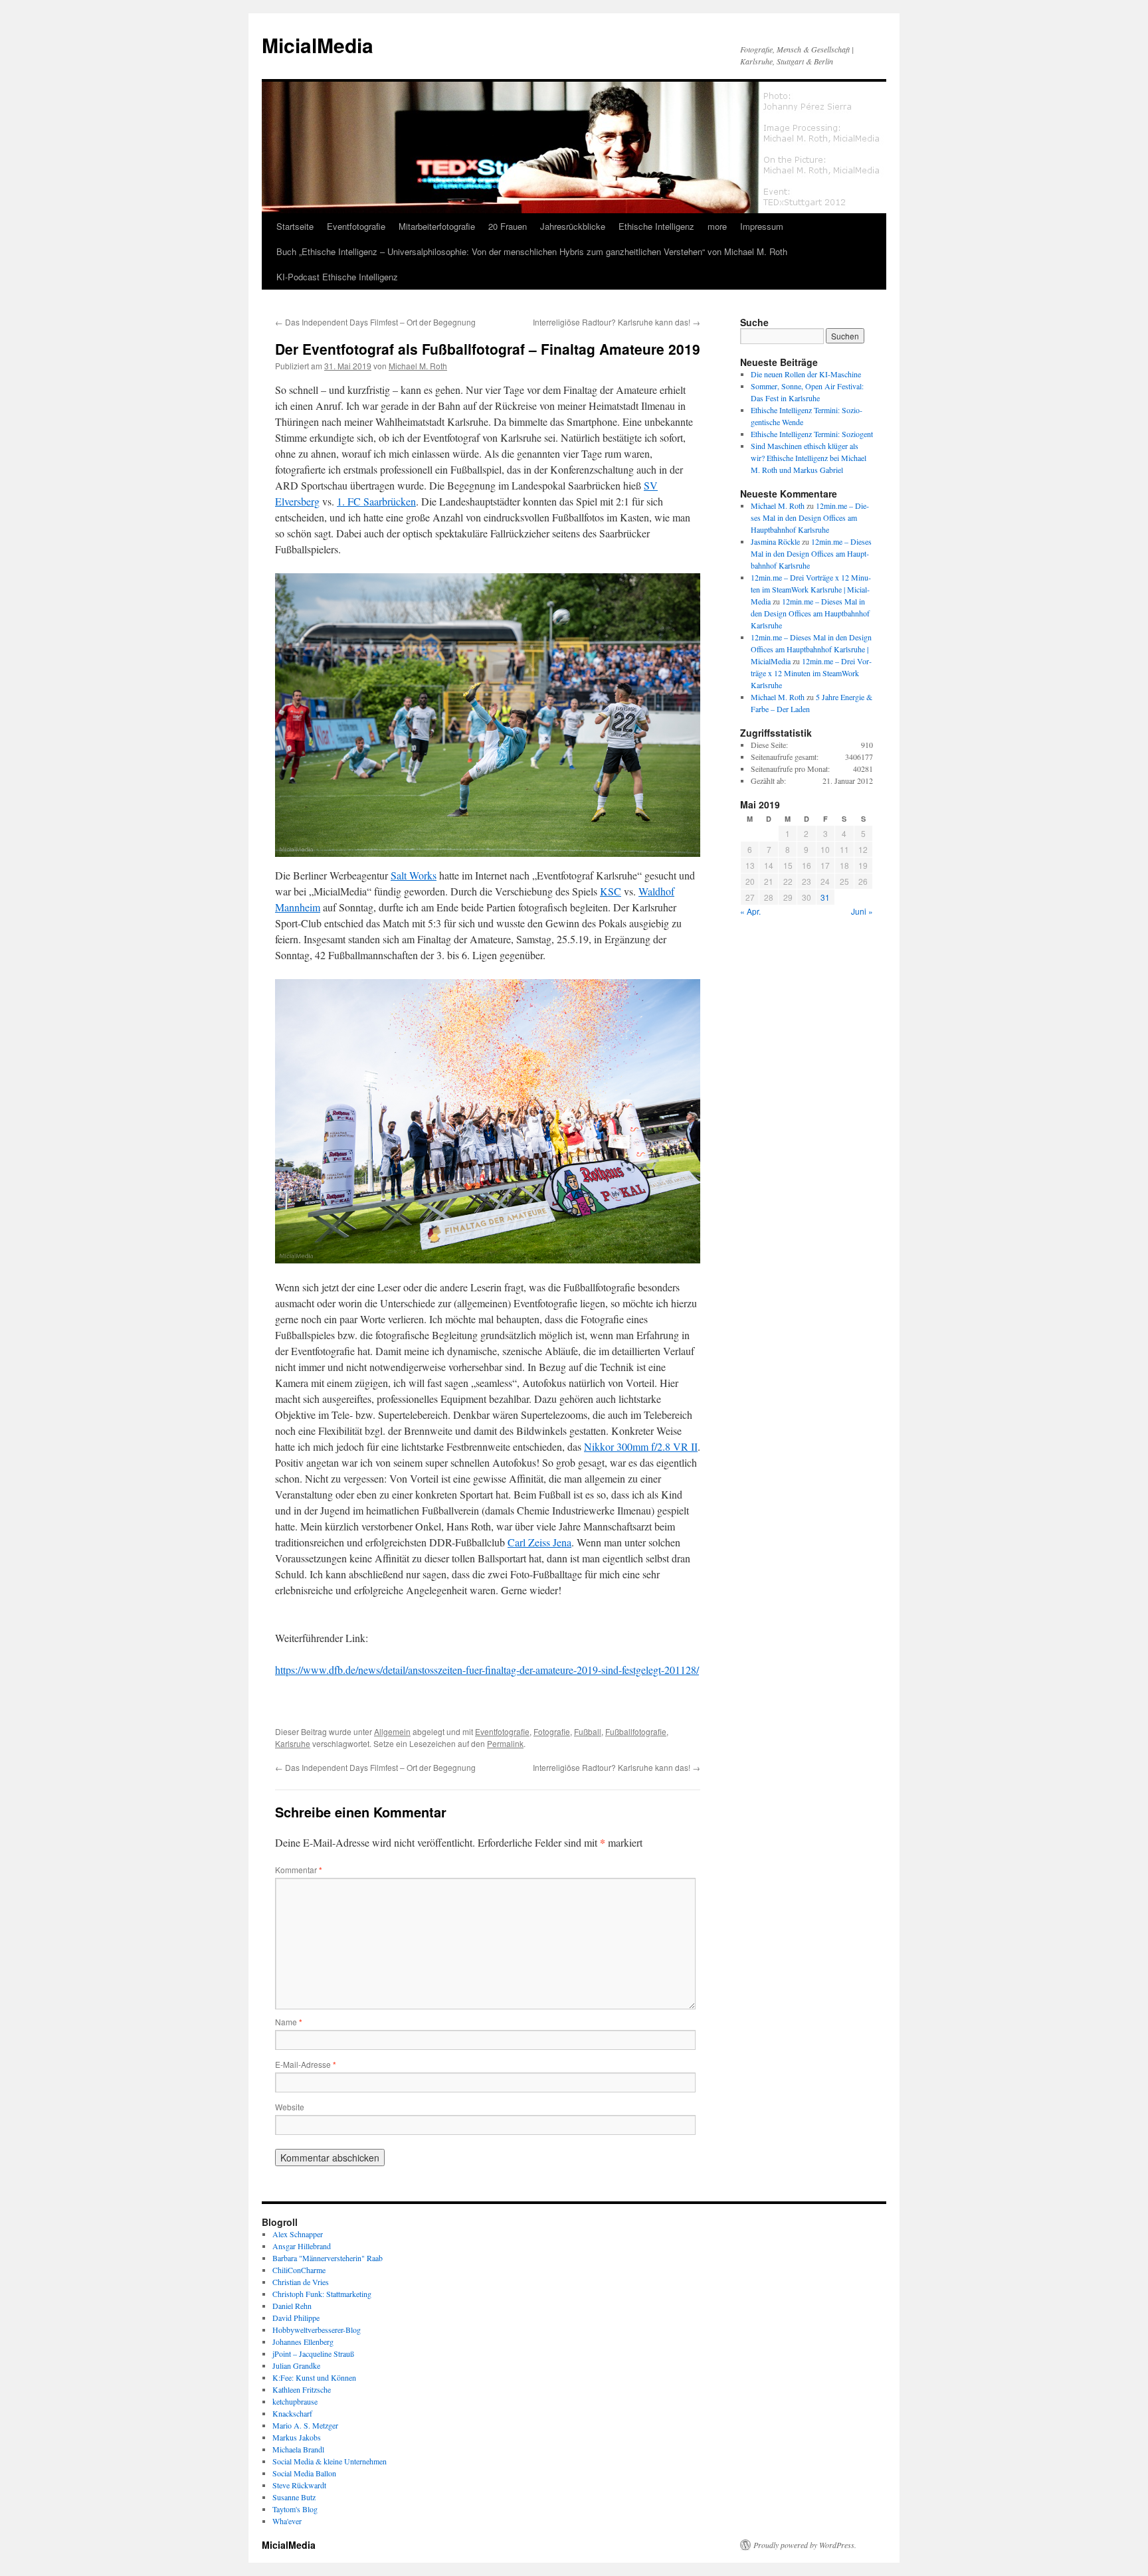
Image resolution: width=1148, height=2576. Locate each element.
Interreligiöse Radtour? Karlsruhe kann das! (617, 322)
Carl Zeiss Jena (539, 1542)
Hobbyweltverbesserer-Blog (317, 2330)
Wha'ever (287, 2521)
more (717, 226)
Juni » (862, 911)
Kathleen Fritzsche (302, 2389)
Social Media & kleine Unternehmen (330, 2461)
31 (825, 897)
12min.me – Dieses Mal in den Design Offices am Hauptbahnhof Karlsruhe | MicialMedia (811, 649)
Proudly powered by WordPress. (805, 2545)
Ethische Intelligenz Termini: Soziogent (812, 434)
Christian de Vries (301, 2282)
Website (290, 2107)
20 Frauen (508, 226)
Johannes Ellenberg (303, 2342)
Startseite (295, 226)
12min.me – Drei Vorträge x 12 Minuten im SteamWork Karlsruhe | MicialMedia (811, 589)
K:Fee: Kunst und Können (314, 2377)
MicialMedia (318, 45)
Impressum (762, 226)
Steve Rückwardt (299, 2485)
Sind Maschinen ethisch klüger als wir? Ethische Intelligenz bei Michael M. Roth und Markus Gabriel (809, 458)
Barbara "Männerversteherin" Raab (328, 2258)
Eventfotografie (356, 226)
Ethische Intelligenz (656, 226)
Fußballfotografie (636, 1731)
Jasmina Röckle (775, 541)
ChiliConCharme (299, 2270)
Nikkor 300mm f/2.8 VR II (641, 1446)
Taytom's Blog (295, 2509)
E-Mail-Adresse (306, 2064)
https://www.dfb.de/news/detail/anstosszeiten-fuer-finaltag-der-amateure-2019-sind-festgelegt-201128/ (487, 1670)
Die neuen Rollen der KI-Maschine (806, 374)
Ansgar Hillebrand (302, 2246)
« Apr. (750, 911)
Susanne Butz (294, 2497)
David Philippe (296, 2318)
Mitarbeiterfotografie (437, 226)
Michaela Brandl (298, 2449)
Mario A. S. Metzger (305, 2425)
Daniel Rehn (292, 2306)
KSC (611, 891)
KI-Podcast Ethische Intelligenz (337, 277)
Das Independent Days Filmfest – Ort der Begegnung (375, 322)
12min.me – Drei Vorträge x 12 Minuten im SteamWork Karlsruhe (811, 673)
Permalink (505, 1743)
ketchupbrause (295, 2401)
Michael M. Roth (418, 366)
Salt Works (414, 875)
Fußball (588, 1731)
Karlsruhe (293, 1743)
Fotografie (552, 1731)
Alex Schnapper (298, 2234)
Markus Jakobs (297, 2437)
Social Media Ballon (304, 2473)
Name (289, 2022)
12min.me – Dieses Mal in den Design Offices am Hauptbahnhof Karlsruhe (810, 517)
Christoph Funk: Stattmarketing (322, 2294)
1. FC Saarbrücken (376, 501)
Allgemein (392, 1731)
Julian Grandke (296, 2365)
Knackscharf (292, 2413)
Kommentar (299, 1870)
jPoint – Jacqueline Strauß (313, 2353)
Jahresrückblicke (573, 226)
